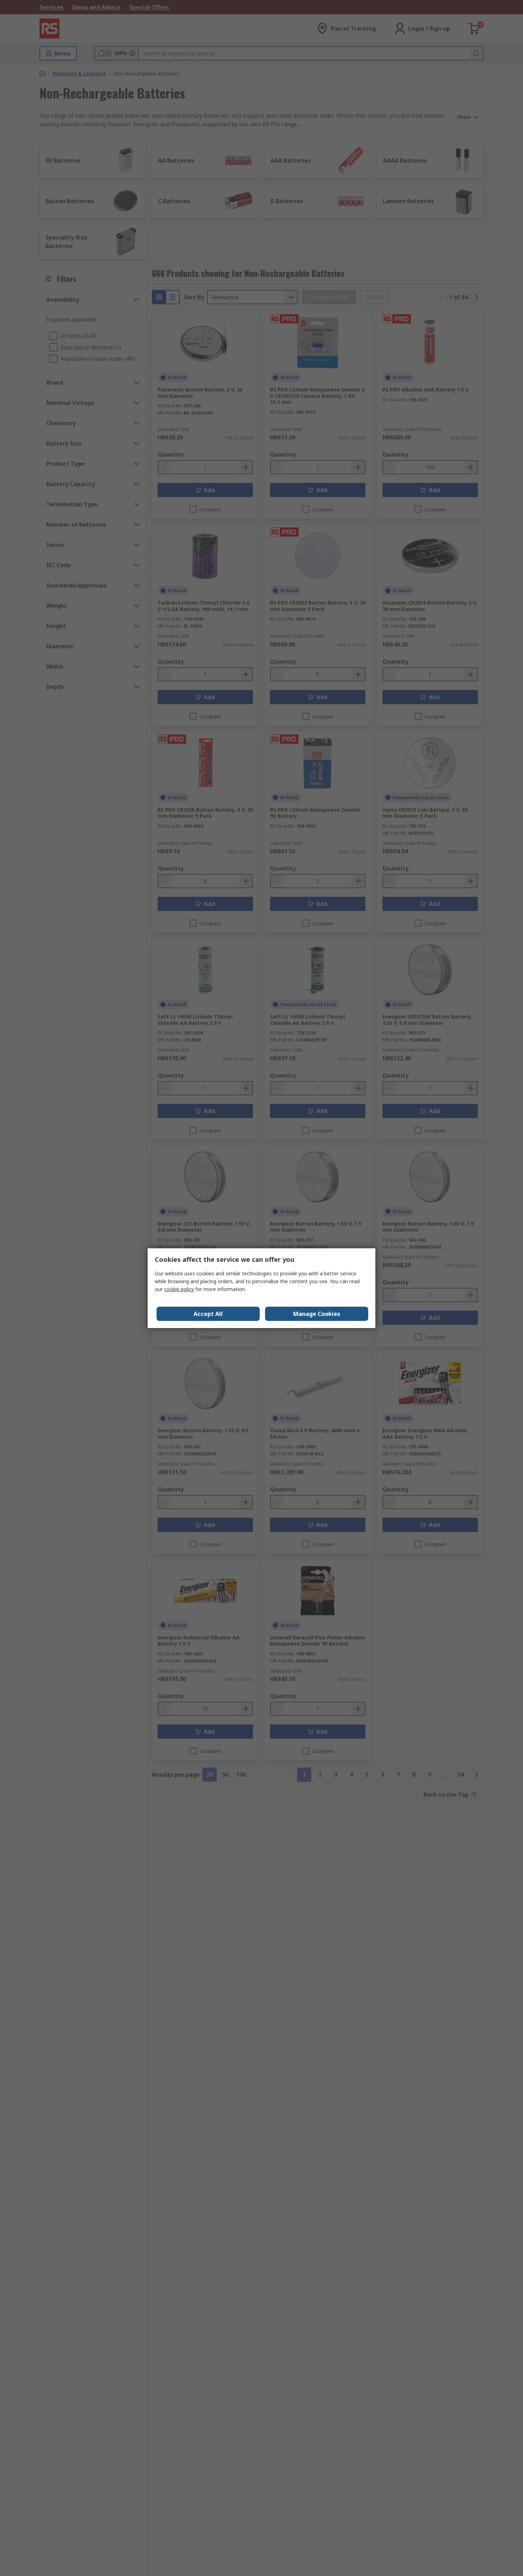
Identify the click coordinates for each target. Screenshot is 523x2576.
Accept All (208, 1314)
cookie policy (179, 1289)
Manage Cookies (317, 1314)
